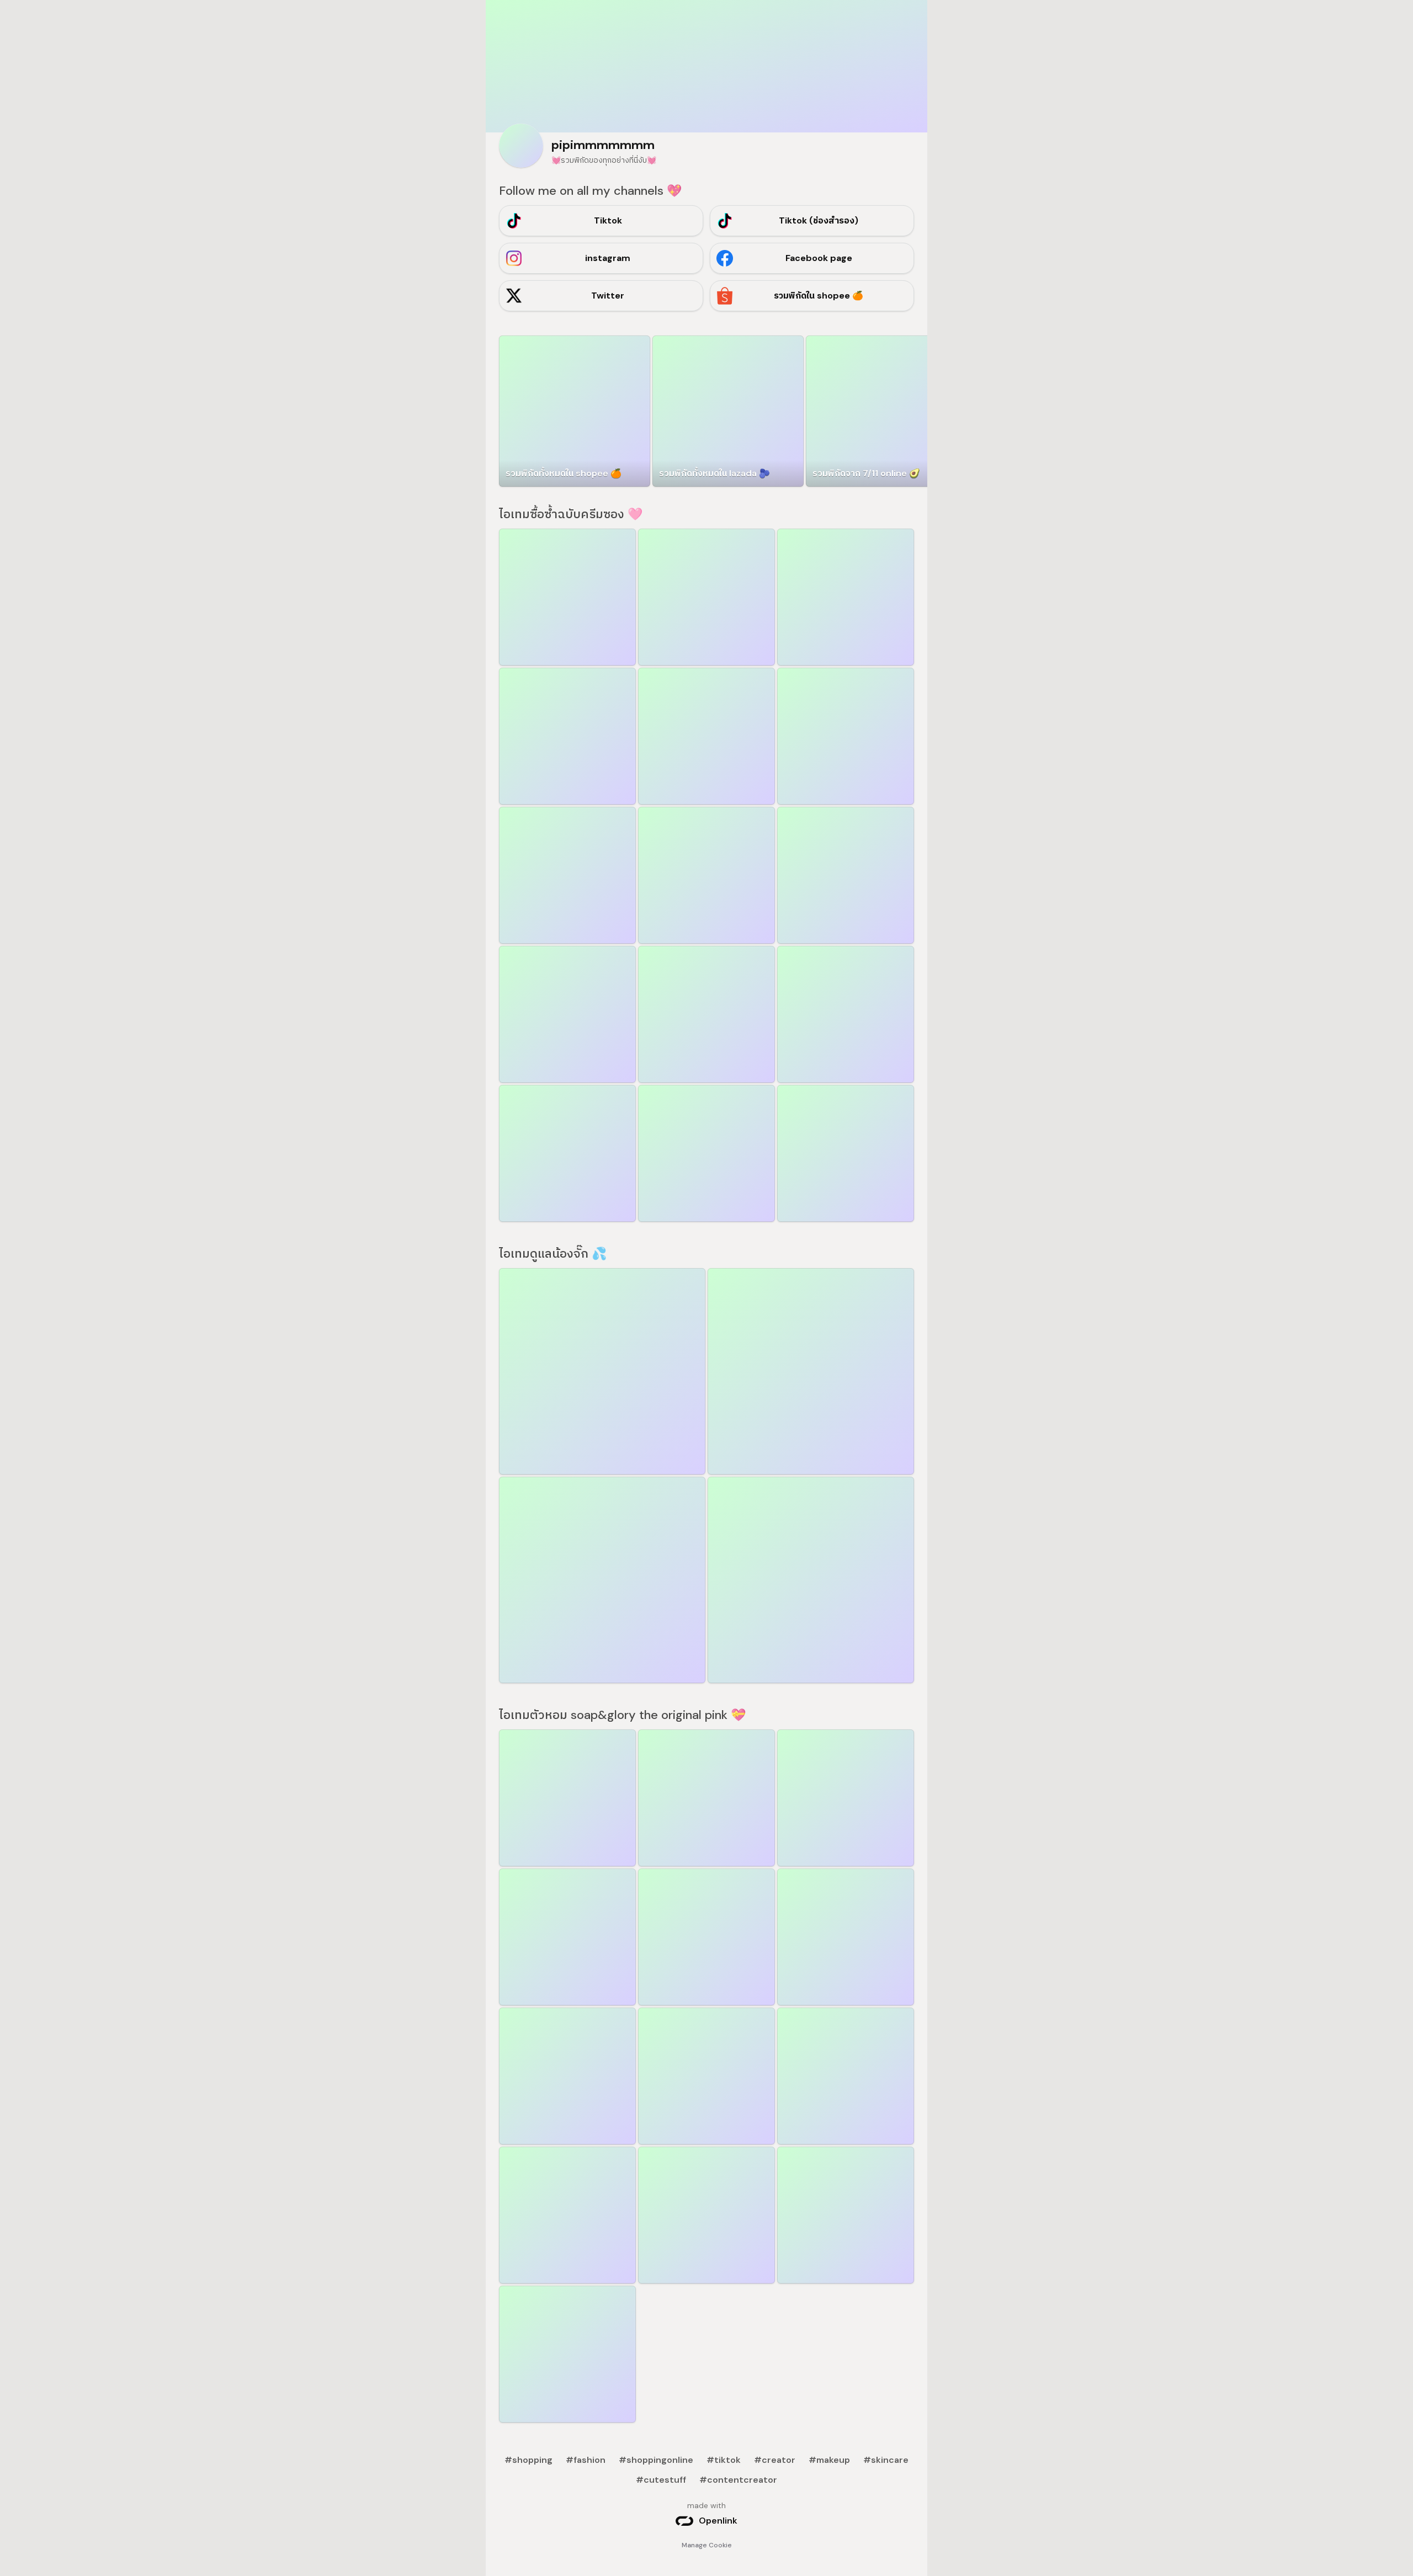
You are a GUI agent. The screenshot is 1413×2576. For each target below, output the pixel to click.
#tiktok (724, 2460)
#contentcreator (738, 2480)
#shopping (528, 2460)
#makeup (829, 2460)
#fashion (586, 2460)
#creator (775, 2460)
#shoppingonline (656, 2460)
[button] (881, 411)
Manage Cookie (707, 2545)
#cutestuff (661, 2480)
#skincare (886, 2460)
